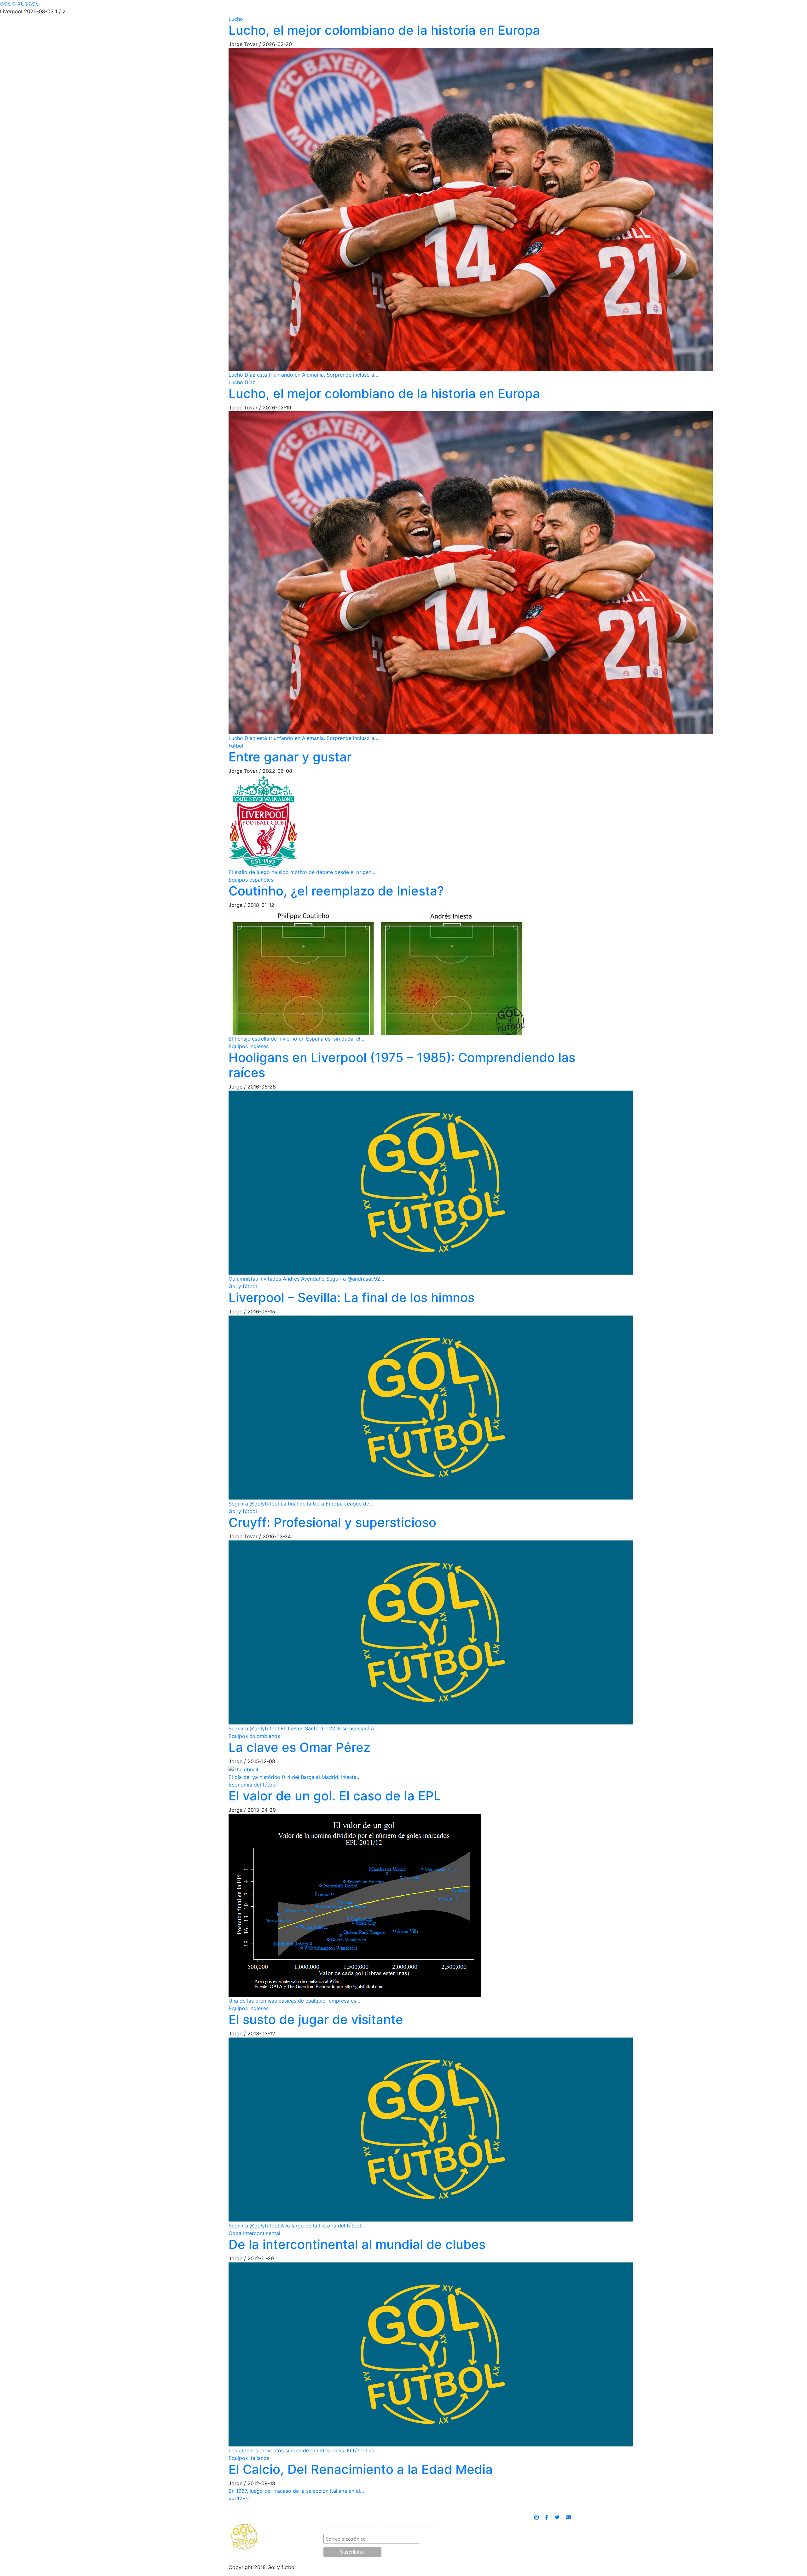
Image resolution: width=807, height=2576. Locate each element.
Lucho (236, 19)
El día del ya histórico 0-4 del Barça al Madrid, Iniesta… (295, 1777)
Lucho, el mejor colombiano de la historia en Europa (384, 30)
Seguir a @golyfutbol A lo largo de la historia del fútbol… (297, 2226)
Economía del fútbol (253, 1785)
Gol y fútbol (243, 1286)
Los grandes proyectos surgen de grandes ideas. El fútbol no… (304, 2450)
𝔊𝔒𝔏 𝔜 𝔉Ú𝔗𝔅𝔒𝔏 (19, 4)
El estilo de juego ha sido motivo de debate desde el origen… (302, 872)
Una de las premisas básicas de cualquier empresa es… (294, 2001)
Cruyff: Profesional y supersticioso (332, 1522)
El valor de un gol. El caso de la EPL (335, 1796)
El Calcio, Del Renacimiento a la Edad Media (361, 2469)
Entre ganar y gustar (290, 757)
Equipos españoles (251, 880)
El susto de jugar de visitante (316, 2019)
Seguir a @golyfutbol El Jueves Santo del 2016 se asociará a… (303, 1728)
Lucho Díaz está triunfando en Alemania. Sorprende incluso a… (303, 375)
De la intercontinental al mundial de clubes (357, 2244)
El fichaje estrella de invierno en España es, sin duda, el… (296, 1039)
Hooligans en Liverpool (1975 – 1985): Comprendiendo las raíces (402, 1065)
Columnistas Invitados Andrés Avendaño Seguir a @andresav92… (306, 1279)
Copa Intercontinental (254, 2233)
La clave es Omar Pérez (299, 1747)
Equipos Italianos (249, 2458)
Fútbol (236, 746)
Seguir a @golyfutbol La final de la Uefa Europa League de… (301, 1504)
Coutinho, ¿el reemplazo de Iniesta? (336, 891)
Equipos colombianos (254, 1736)
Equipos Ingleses (249, 1046)
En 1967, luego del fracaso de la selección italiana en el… (296, 2491)
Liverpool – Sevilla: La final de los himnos (351, 1297)
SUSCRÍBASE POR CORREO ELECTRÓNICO (378, 2518)
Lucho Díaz (242, 382)
